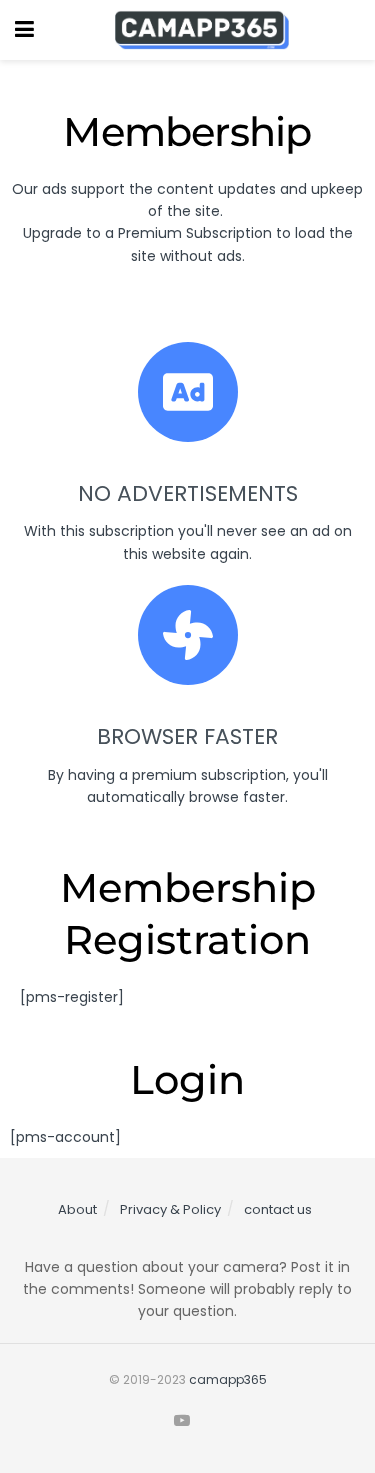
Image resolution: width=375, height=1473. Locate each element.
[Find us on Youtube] (182, 1421)
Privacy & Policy (170, 1209)
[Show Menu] (24, 30)
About (77, 1209)
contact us (278, 1209)
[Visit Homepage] (202, 30)
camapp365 (228, 1379)
